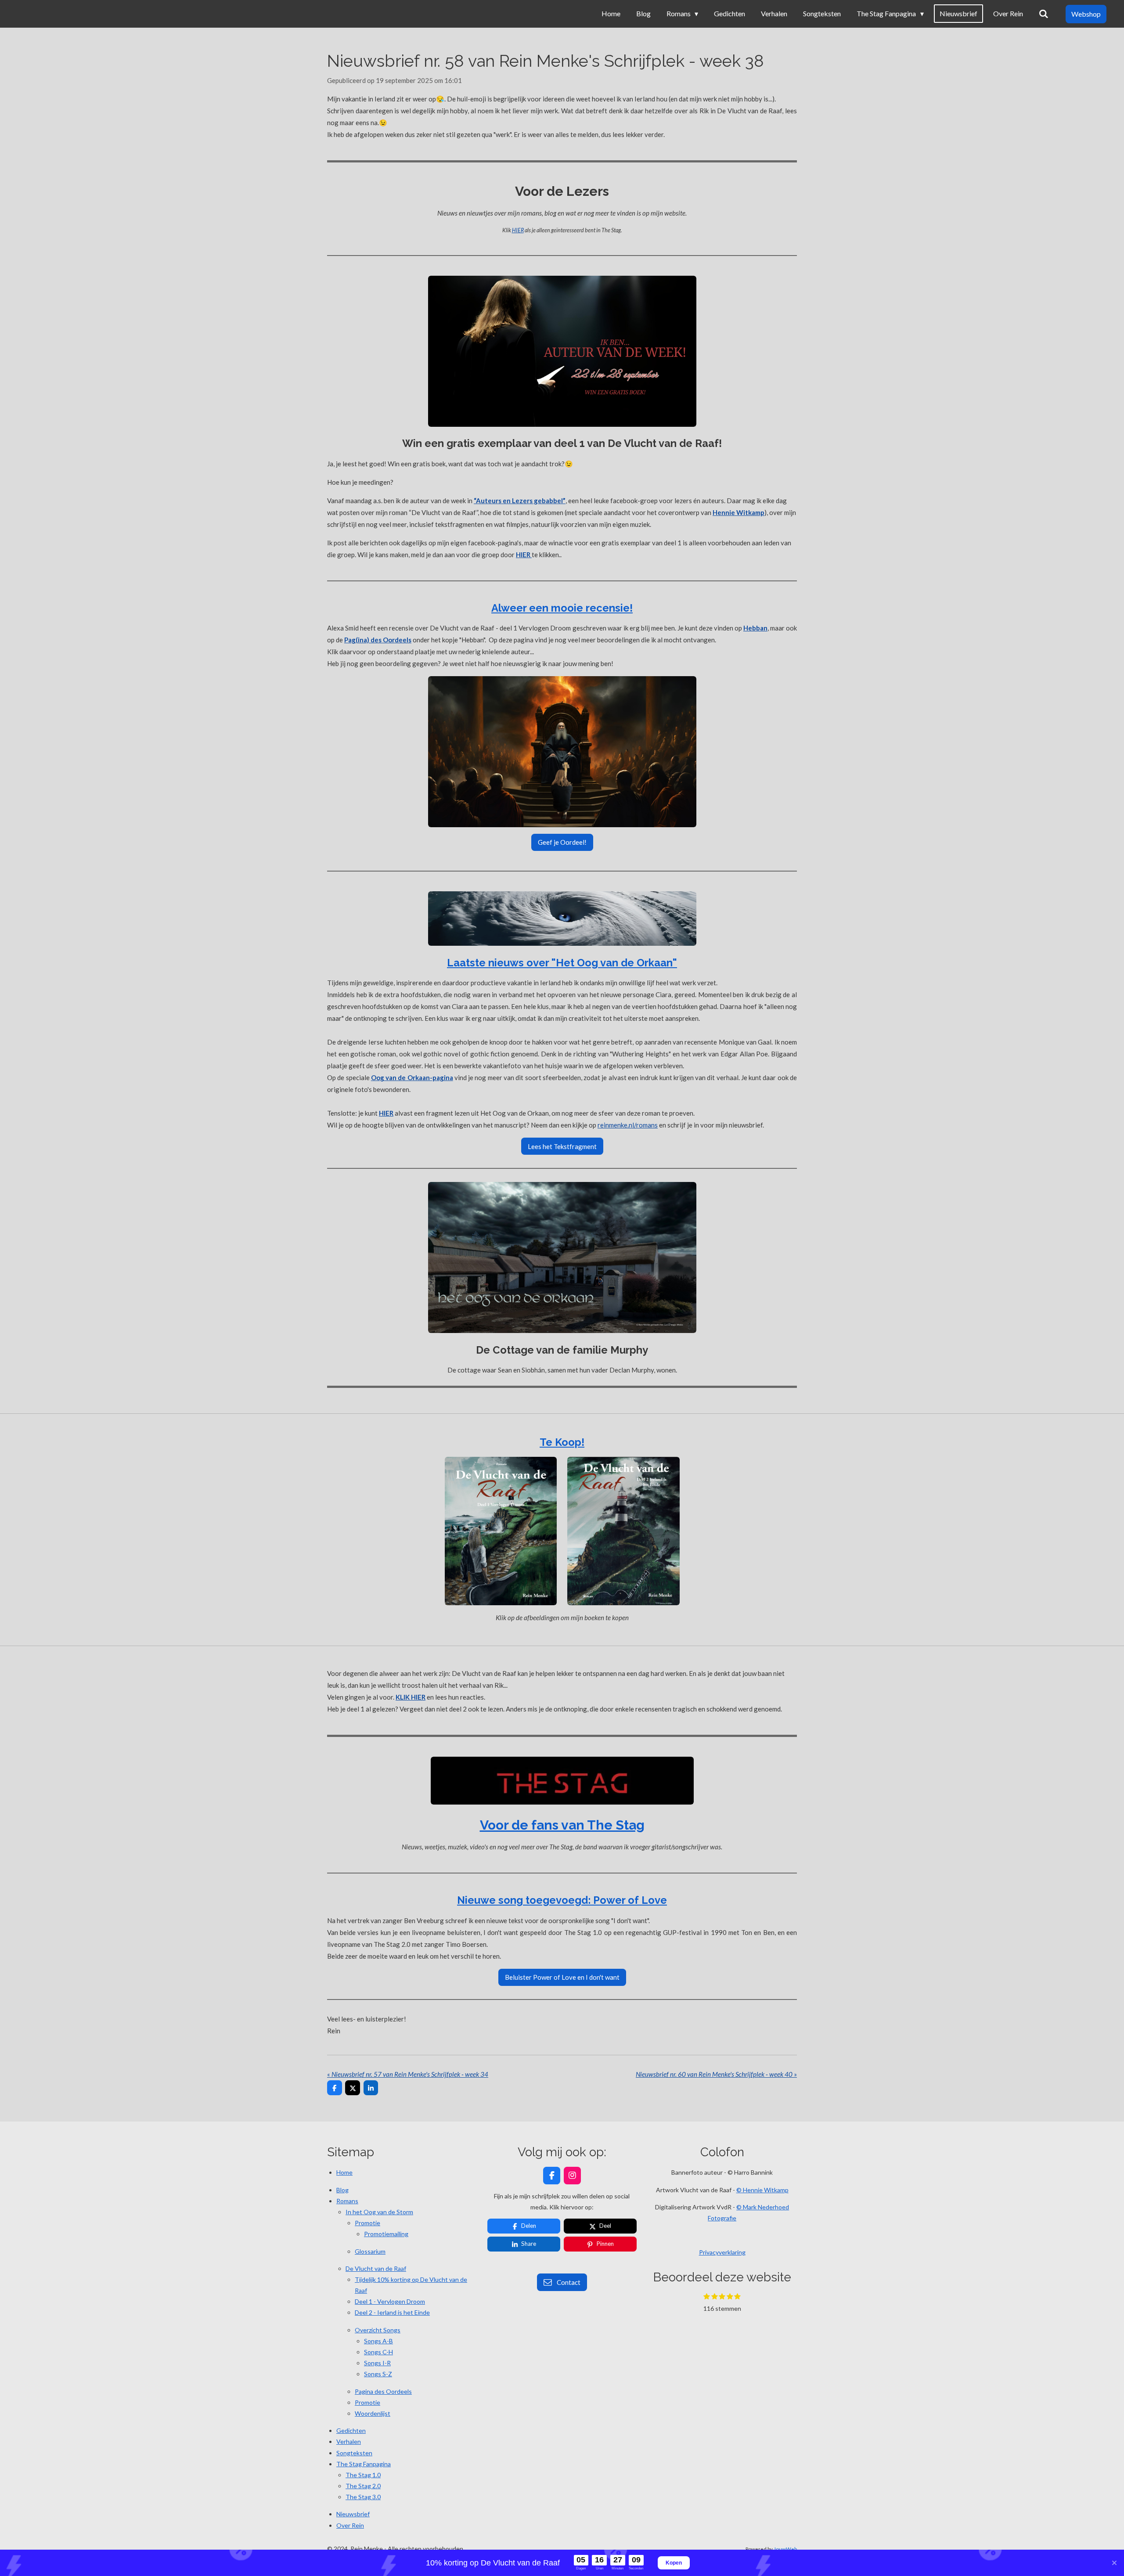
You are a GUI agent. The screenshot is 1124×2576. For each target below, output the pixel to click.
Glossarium (370, 2251)
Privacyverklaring (722, 2252)
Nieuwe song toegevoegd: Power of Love (562, 1900)
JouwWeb (785, 2549)
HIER (518, 230)
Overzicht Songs (378, 2330)
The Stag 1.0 (363, 2475)
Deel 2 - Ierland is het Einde (392, 2312)
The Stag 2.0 (363, 2486)
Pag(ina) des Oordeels (378, 640)
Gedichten (351, 2430)
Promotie (367, 2223)
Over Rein (350, 2525)
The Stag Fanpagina (364, 2464)
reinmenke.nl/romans (628, 1125)
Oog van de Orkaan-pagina (412, 1077)
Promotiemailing (386, 2234)
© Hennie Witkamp (762, 2190)
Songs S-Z (378, 2374)
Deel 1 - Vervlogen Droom (390, 2301)
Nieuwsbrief (353, 2514)
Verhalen (349, 2441)
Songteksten (354, 2453)
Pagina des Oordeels (383, 2391)
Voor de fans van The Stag (562, 1825)
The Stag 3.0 (363, 2497)
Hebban (755, 628)
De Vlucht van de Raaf (376, 2268)
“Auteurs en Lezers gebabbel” (520, 501)
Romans (347, 2201)
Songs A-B (378, 2341)
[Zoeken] (1044, 14)
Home (344, 2172)
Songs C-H (378, 2352)
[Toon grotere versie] (562, 351)
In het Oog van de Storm (379, 2212)
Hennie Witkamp (739, 512)
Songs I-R (377, 2363)
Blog (342, 2190)
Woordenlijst (373, 2413)
